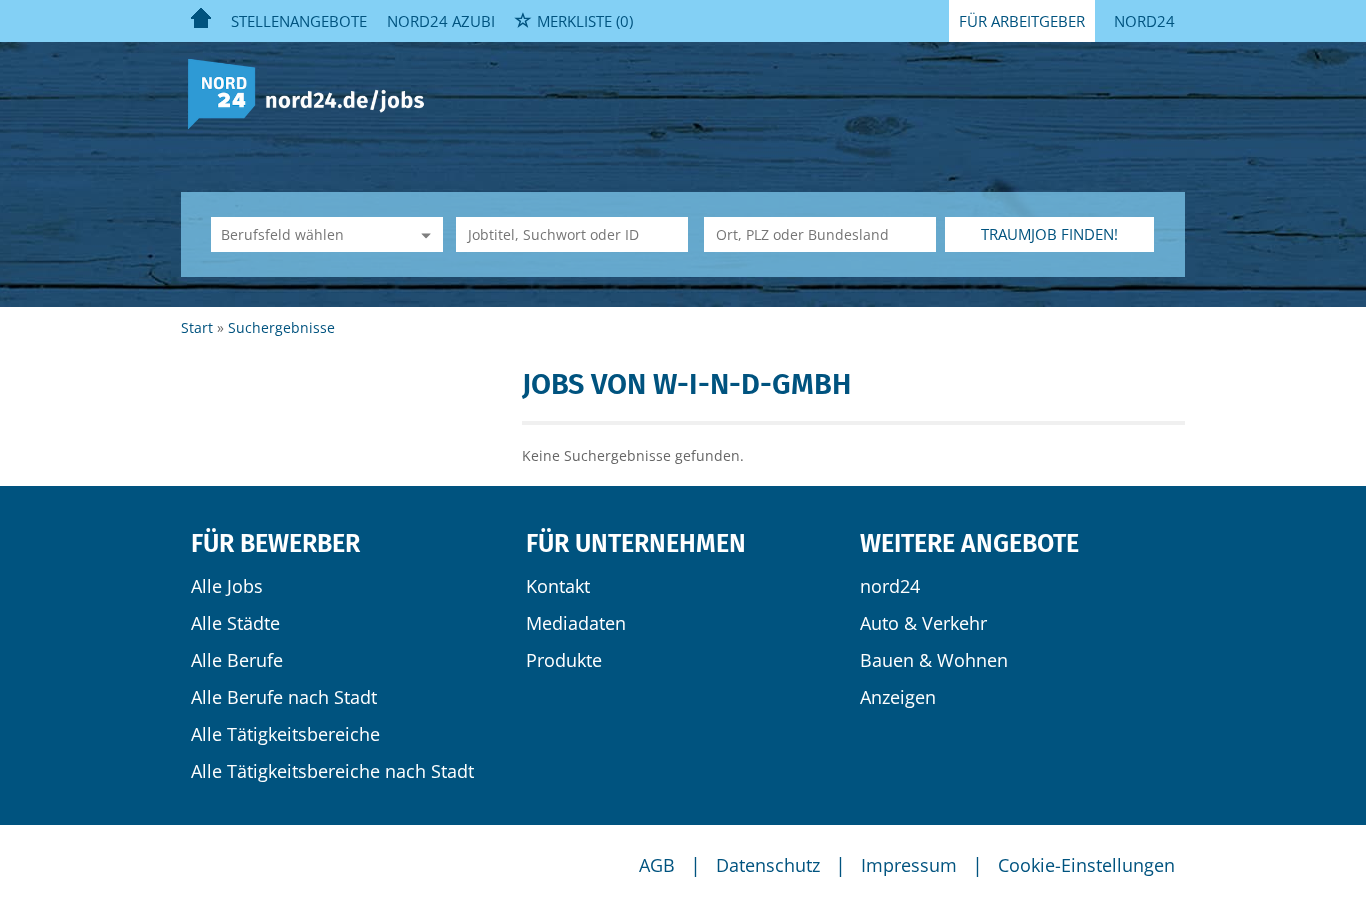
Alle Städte (235, 623)
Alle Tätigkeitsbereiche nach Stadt (332, 771)
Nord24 (1144, 21)
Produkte (564, 660)
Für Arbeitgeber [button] (1022, 21)
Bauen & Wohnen (934, 660)
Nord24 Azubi (441, 21)
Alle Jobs (227, 586)
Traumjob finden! (1049, 234)
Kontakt (558, 586)
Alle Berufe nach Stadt (284, 697)
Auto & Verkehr (923, 623)
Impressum (909, 865)
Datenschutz (768, 865)
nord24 (890, 586)
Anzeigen (898, 697)
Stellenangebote (299, 21)
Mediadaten (576, 623)
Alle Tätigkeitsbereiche (285, 734)
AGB (657, 865)
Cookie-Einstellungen (1086, 865)
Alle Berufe (237, 660)
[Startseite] (313, 92)
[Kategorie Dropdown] (423, 234)
